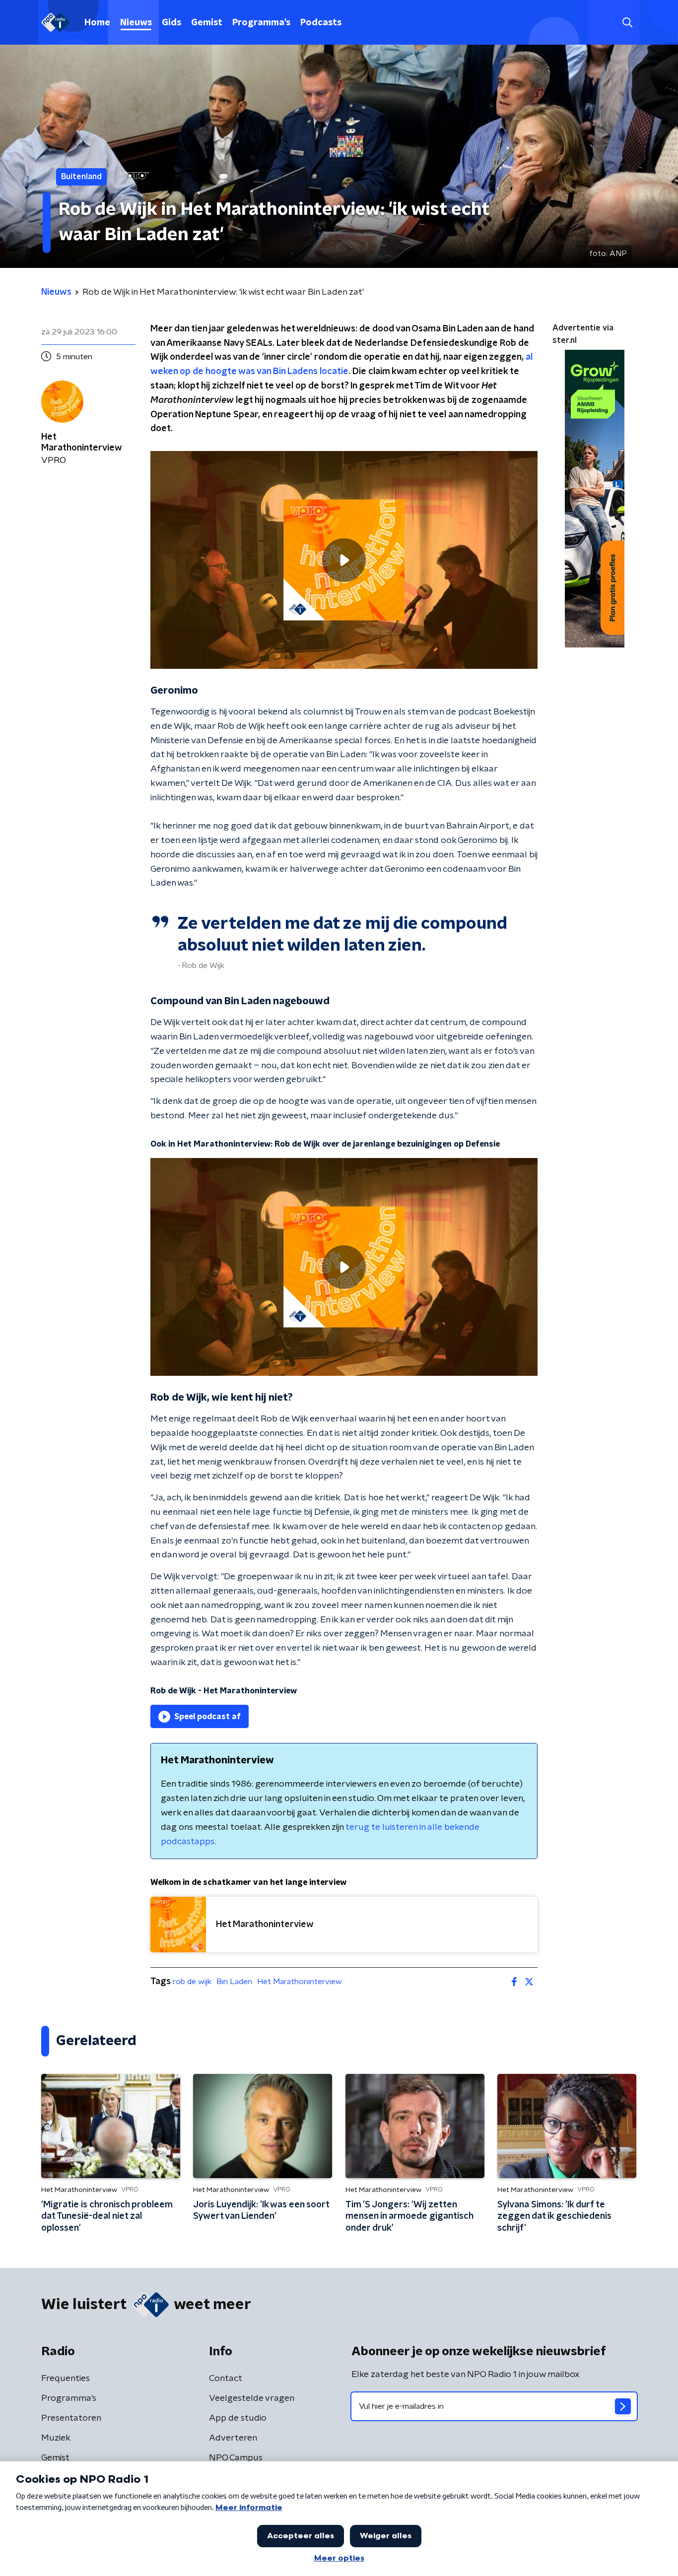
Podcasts (321, 23)
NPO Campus (236, 2458)
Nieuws (136, 23)
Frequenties (66, 2379)
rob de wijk (192, 1982)
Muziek (56, 2438)
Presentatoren (71, 2418)
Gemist (207, 23)
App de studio (238, 2418)
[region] (344, 560)
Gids (171, 23)
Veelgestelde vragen (252, 2398)
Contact (226, 2379)
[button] (627, 23)
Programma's (261, 23)
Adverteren (233, 2438)
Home (97, 23)
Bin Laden (234, 1982)
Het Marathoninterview (300, 1982)
